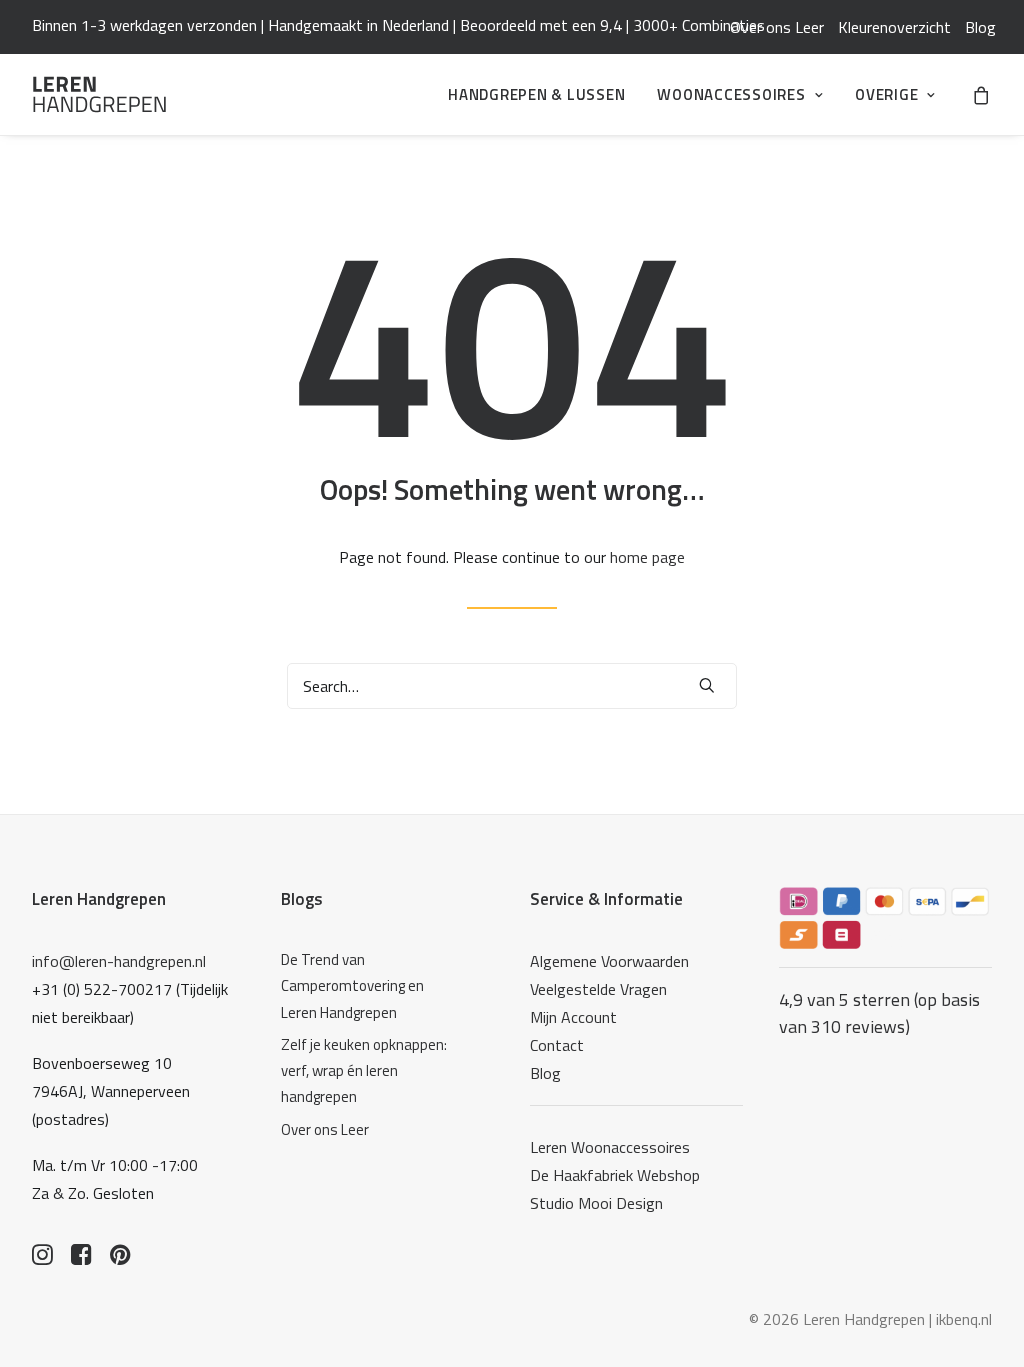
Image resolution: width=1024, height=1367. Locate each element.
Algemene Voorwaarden (609, 961)
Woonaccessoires (731, 94)
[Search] (512, 686)
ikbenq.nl (964, 1319)
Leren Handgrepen (99, 899)
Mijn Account (573, 1017)
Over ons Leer (777, 27)
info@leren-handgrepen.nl (119, 961)
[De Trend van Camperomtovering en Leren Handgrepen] (366, 986)
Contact (557, 1045)
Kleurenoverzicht (894, 27)
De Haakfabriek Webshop (615, 1175)
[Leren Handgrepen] (99, 94)
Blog (980, 27)
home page (647, 557)
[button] (707, 685)
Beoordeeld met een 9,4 (541, 25)
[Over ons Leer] (366, 1130)
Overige (886, 94)
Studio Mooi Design (596, 1203)
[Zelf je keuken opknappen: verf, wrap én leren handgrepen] (366, 1071)
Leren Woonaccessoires (610, 1147)
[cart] (982, 94)
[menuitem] (777, 27)
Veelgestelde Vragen (598, 989)
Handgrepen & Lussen (536, 94)
